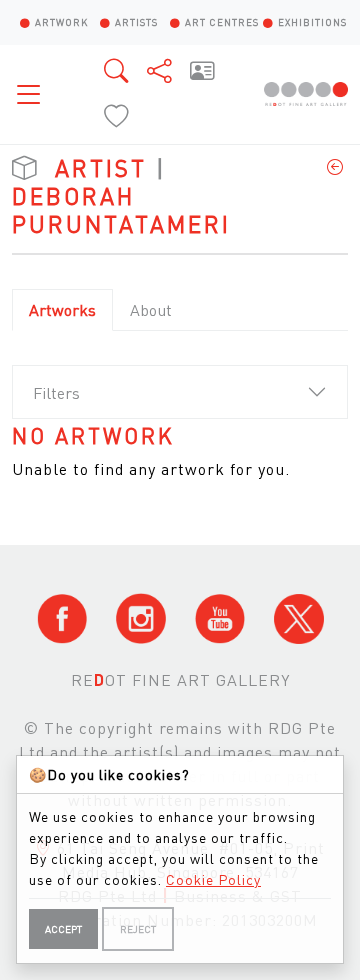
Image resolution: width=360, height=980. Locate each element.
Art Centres (222, 22)
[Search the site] (117, 71)
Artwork (61, 22)
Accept (63, 929)
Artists (136, 22)
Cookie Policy (213, 879)
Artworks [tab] (62, 309)
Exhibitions (312, 22)
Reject (138, 929)
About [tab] (151, 309)
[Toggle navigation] (34, 94)
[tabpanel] (180, 453)
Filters (56, 392)
